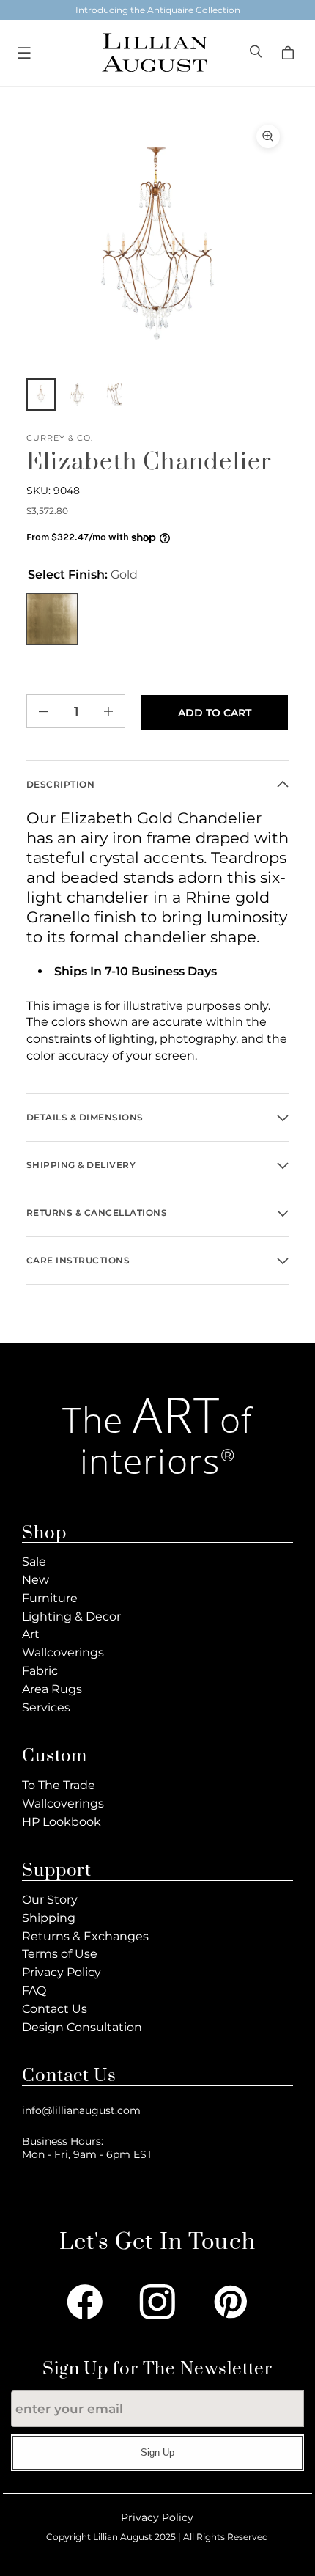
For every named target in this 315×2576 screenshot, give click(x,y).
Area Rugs (52, 1689)
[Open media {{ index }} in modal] (157, 247)
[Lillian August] (154, 52)
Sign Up (157, 2452)
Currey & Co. (60, 438)
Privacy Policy (62, 1972)
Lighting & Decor (71, 1617)
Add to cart (215, 713)
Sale (34, 1562)
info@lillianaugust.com (81, 2110)
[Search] (257, 53)
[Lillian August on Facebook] (85, 2302)
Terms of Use (60, 1954)
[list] (157, 247)
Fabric (40, 1671)
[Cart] (290, 53)
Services (46, 1707)
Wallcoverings (63, 1652)
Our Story (50, 1900)
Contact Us (55, 2009)
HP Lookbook (62, 1822)
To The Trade (59, 1785)
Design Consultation (82, 2027)
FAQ (34, 1990)
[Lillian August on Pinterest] (231, 2302)
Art (31, 1634)
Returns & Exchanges (85, 1936)
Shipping (49, 1918)
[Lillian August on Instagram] (157, 2302)
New (36, 1580)
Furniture (50, 1598)
